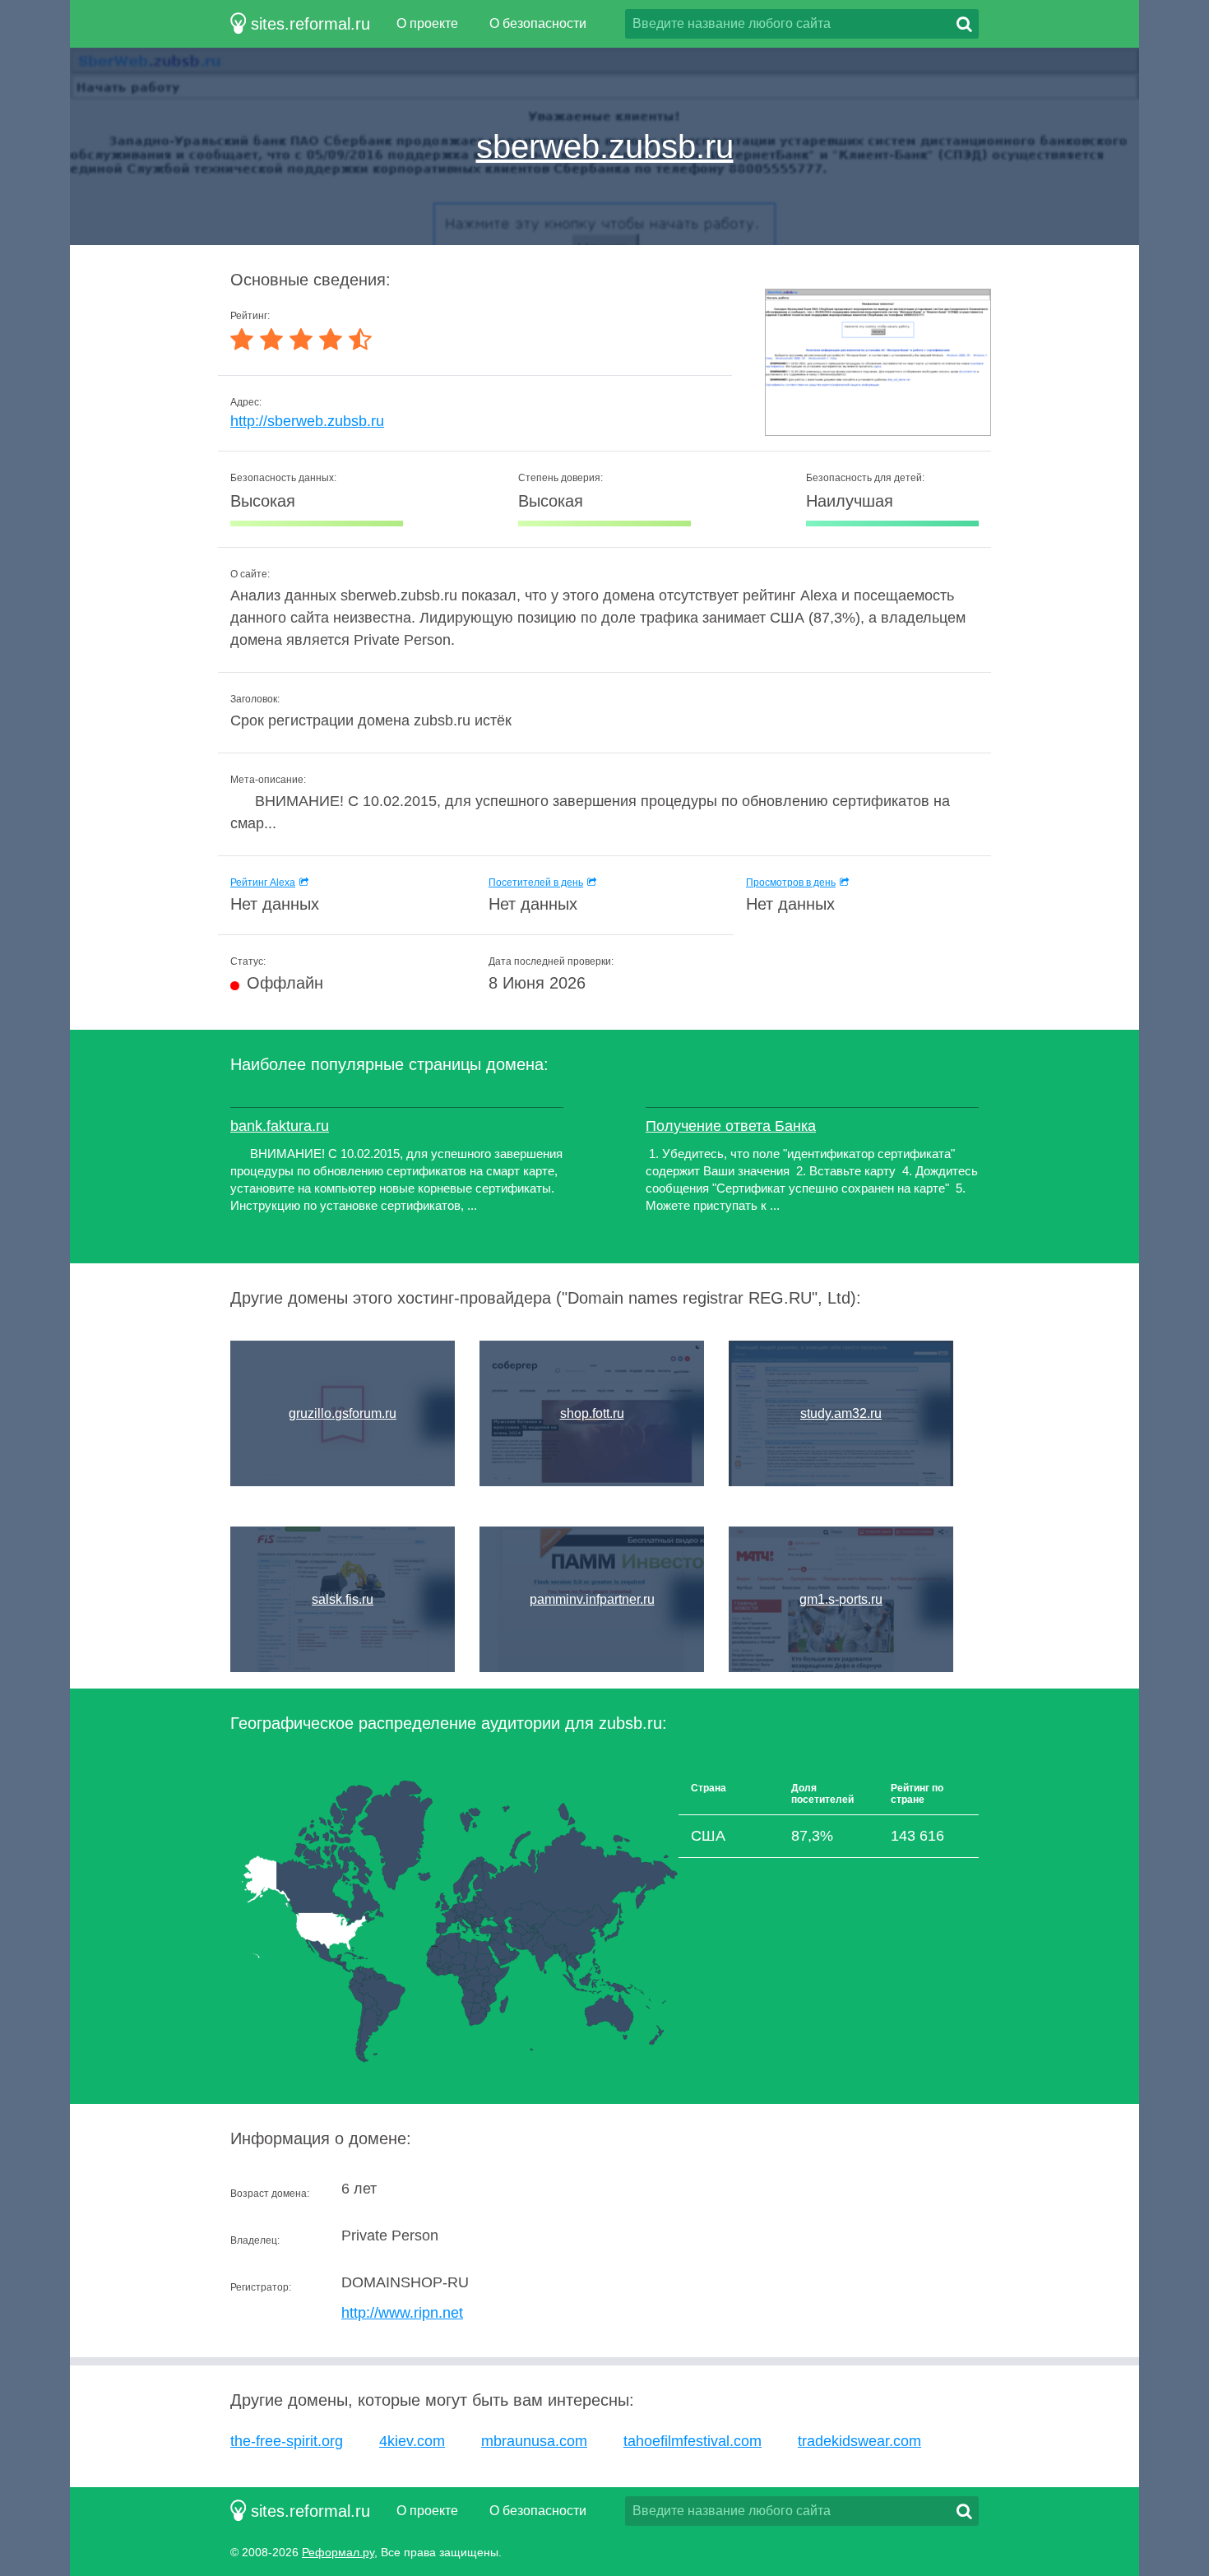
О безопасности (538, 23)
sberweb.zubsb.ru (605, 146)
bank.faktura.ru (280, 1126)
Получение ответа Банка (731, 1126)
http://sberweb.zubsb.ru (307, 421)
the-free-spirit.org (287, 2441)
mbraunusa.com (534, 2441)
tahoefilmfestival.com (693, 2441)
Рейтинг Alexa (263, 883)
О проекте (427, 23)
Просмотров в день (791, 883)
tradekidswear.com (859, 2441)
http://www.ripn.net (402, 2313)
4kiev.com (412, 2441)
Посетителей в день (536, 883)
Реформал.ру (338, 2552)
